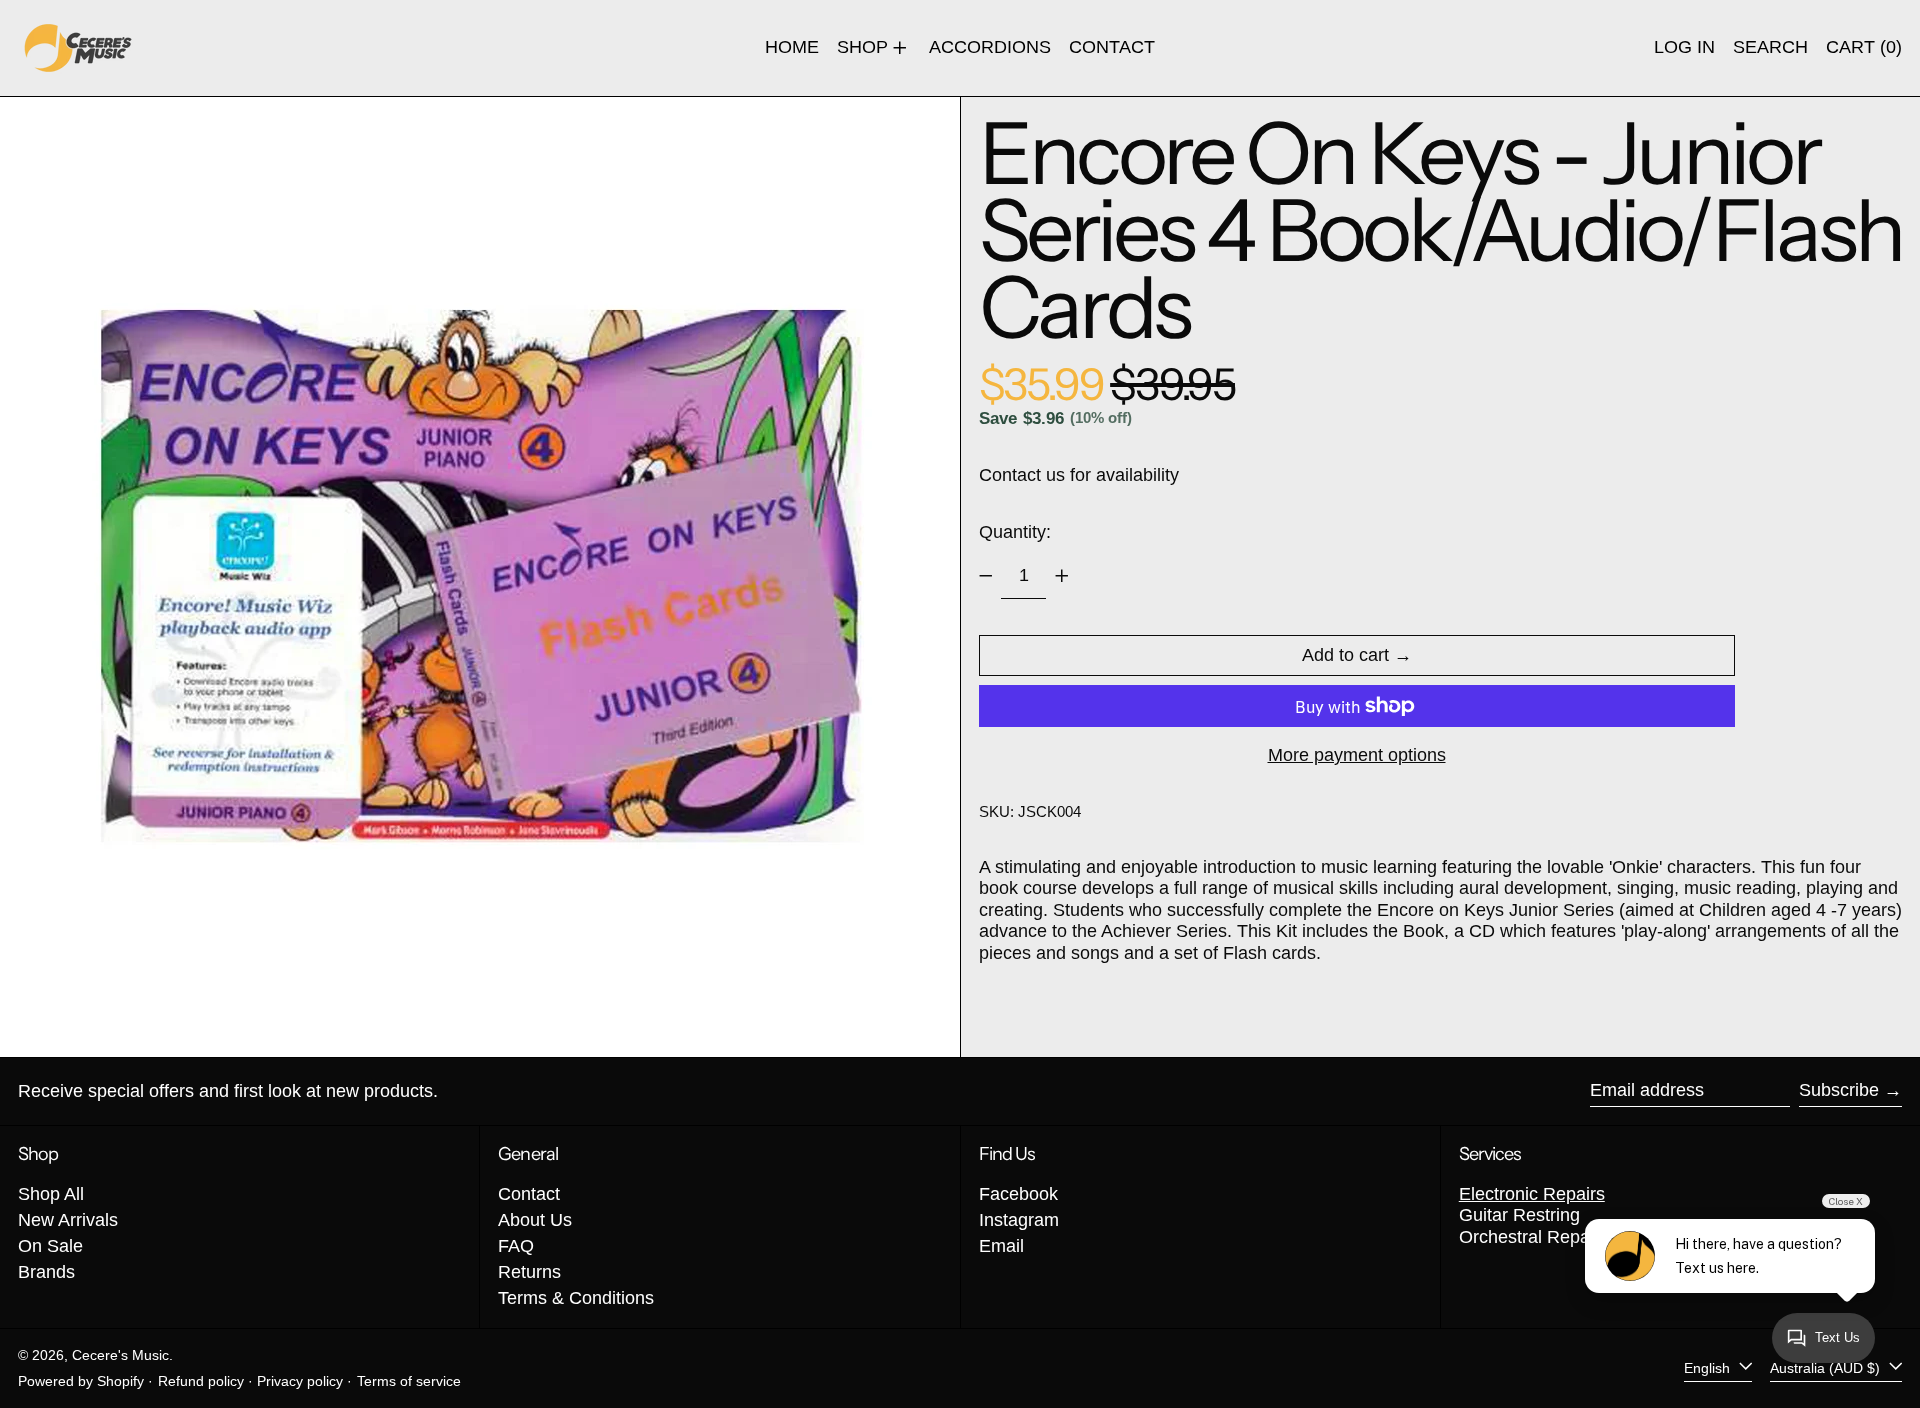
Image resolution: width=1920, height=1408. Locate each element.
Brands (46, 1272)
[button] (1770, 48)
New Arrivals (68, 1220)
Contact (529, 1194)
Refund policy (201, 1381)
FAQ (516, 1246)
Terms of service (409, 1381)
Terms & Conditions (576, 1298)
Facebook (1018, 1194)
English (1709, 1368)
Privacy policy (300, 1381)
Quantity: (1015, 532)
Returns (529, 1272)
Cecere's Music (120, 1355)
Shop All (51, 1194)
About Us (535, 1220)
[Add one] (1062, 576)
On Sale (50, 1246)
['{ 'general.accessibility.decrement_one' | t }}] (986, 576)
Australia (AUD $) (1827, 1368)
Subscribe (1839, 1090)
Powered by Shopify (81, 1381)
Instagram (1019, 1220)
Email (1001, 1246)
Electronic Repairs (1532, 1194)
